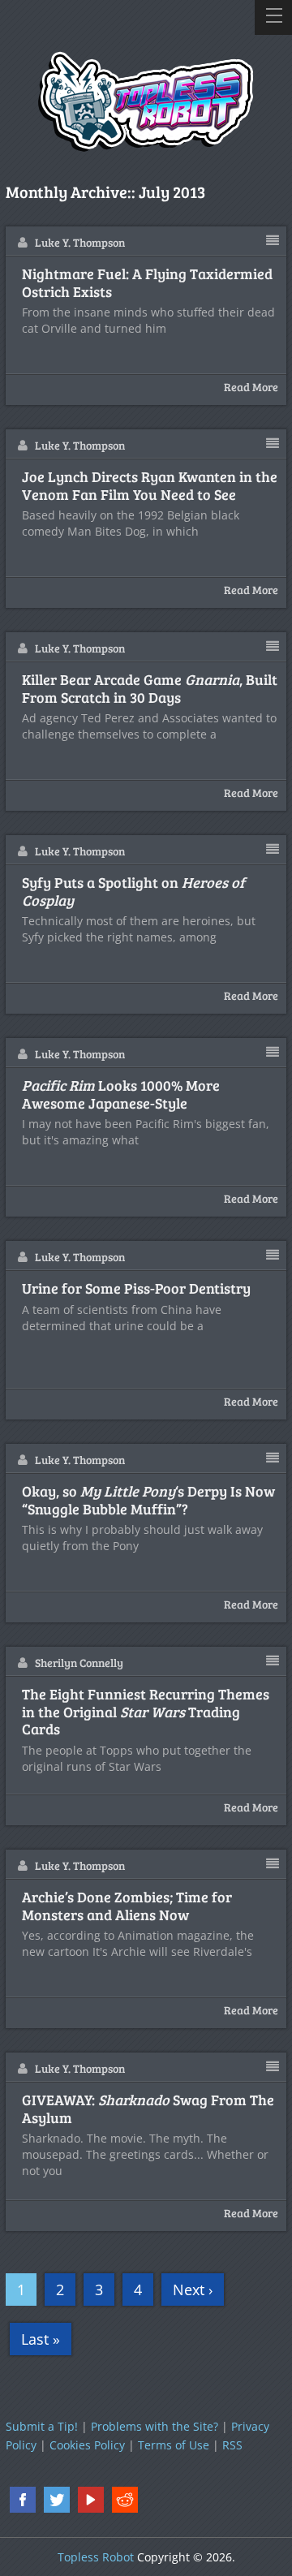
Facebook (23, 2500)
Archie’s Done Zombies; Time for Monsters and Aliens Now (127, 1906)
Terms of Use (174, 2445)
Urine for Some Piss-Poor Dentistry (136, 1289)
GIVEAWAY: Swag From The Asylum (148, 2109)
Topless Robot (96, 2557)
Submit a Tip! (42, 2426)
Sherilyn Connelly (79, 1663)
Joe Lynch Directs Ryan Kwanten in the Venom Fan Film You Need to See (150, 486)
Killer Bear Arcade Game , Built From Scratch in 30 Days (150, 689)
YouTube (91, 2500)
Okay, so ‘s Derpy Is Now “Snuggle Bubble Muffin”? (148, 1500)
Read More (251, 387)
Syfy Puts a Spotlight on (133, 892)
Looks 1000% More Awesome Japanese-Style (121, 1094)
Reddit (125, 2500)
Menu (273, 17)
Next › (193, 2290)
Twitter (57, 2500)
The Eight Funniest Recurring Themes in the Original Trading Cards (146, 1712)
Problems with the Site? (155, 2426)
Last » (41, 2339)
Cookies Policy (87, 2445)
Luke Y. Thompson (80, 242)
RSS (232, 2445)
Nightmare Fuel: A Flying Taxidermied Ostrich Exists (147, 283)
